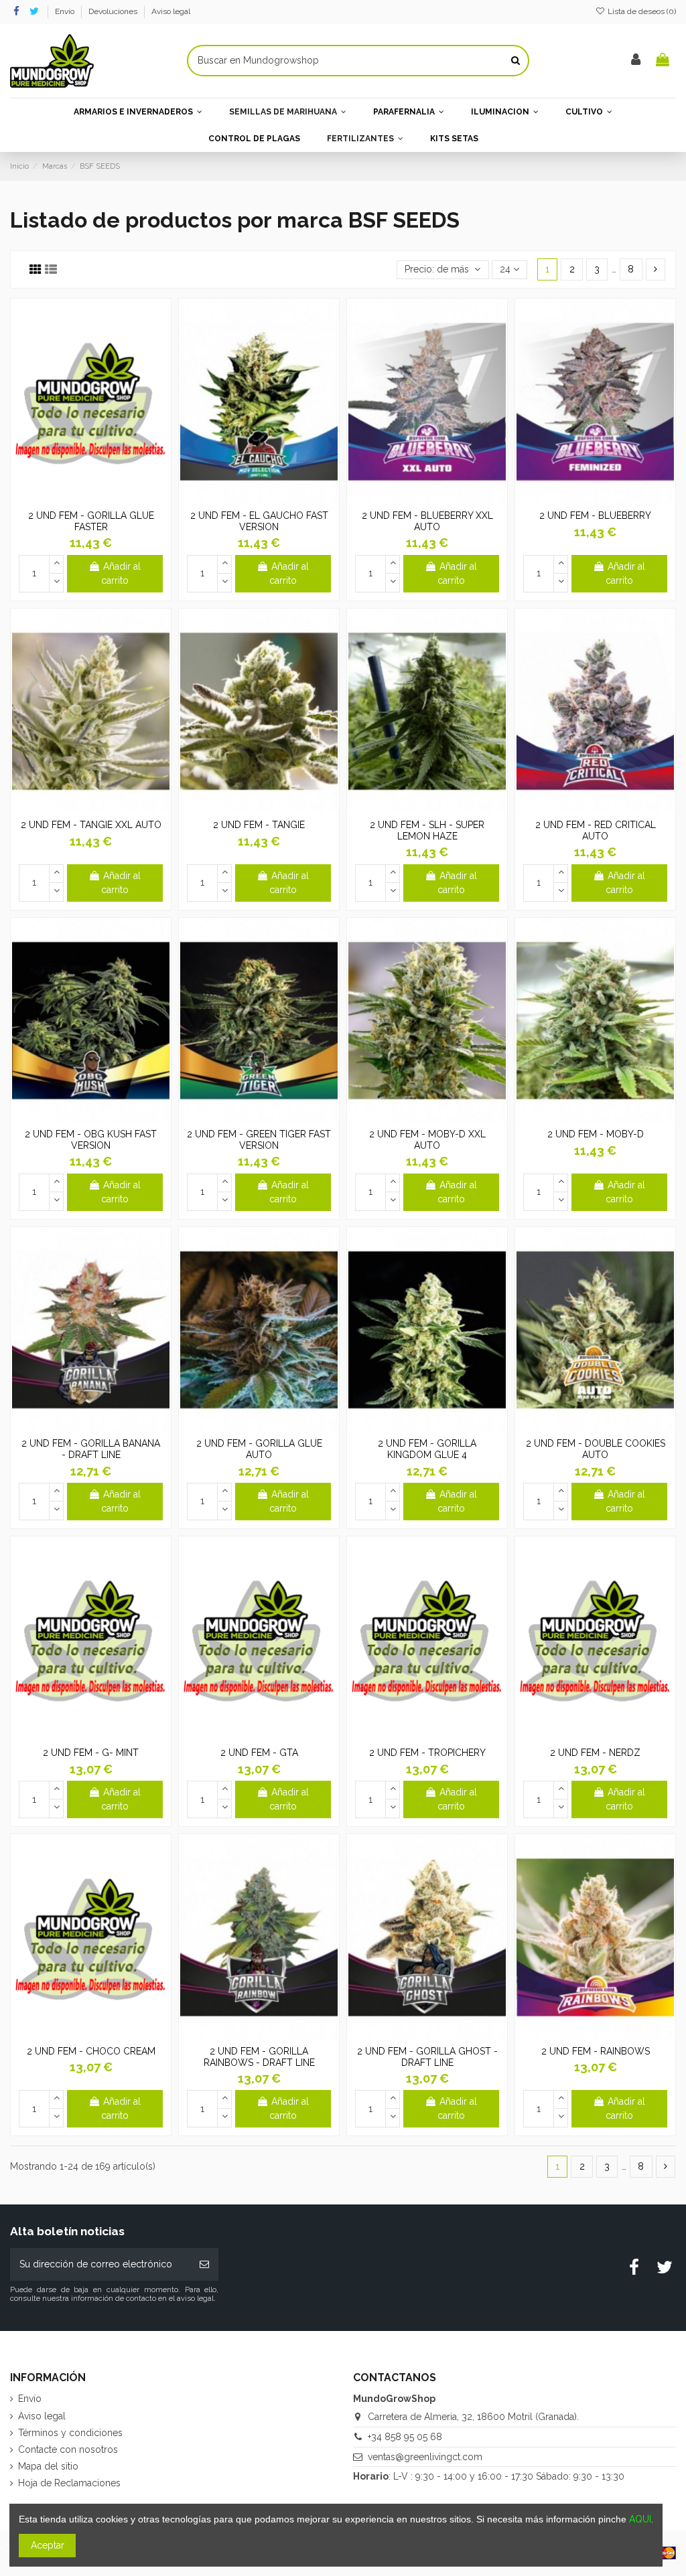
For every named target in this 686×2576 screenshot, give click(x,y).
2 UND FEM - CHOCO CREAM (91, 2051)
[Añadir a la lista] (72, 499)
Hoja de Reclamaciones (69, 2483)
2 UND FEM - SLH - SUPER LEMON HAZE (427, 830)
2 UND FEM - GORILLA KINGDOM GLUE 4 (427, 1449)
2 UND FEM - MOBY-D (596, 1134)
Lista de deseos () (641, 11)
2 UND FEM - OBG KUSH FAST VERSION (91, 1140)
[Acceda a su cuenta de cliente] (636, 61)
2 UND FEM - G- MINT (91, 1753)
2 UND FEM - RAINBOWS (596, 2051)
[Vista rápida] (110, 499)
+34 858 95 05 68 (405, 2437)
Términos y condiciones (70, 2433)
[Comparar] (90, 499)
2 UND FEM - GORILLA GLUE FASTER (91, 521)
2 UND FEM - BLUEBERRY (595, 515)
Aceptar (48, 2545)
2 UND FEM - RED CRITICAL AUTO (596, 830)
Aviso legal (171, 11)
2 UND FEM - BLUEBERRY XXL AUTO (427, 521)
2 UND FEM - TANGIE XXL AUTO (91, 825)
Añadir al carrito (121, 573)
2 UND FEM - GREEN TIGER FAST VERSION (259, 1140)
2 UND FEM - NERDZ (595, 1753)
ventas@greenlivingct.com (425, 2457)
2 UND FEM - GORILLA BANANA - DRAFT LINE (91, 1449)
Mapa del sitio (48, 2466)
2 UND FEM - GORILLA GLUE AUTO (259, 1449)
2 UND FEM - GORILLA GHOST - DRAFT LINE (427, 2057)
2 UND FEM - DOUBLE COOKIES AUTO (596, 1449)
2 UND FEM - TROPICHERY (427, 1753)
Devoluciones (114, 11)
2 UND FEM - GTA (259, 1753)
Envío (66, 11)
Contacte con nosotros (68, 2449)
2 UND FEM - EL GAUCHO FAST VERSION (259, 521)
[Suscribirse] (204, 2264)
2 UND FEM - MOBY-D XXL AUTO (427, 1140)
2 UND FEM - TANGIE (259, 825)
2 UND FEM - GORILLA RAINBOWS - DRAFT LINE (259, 2057)
